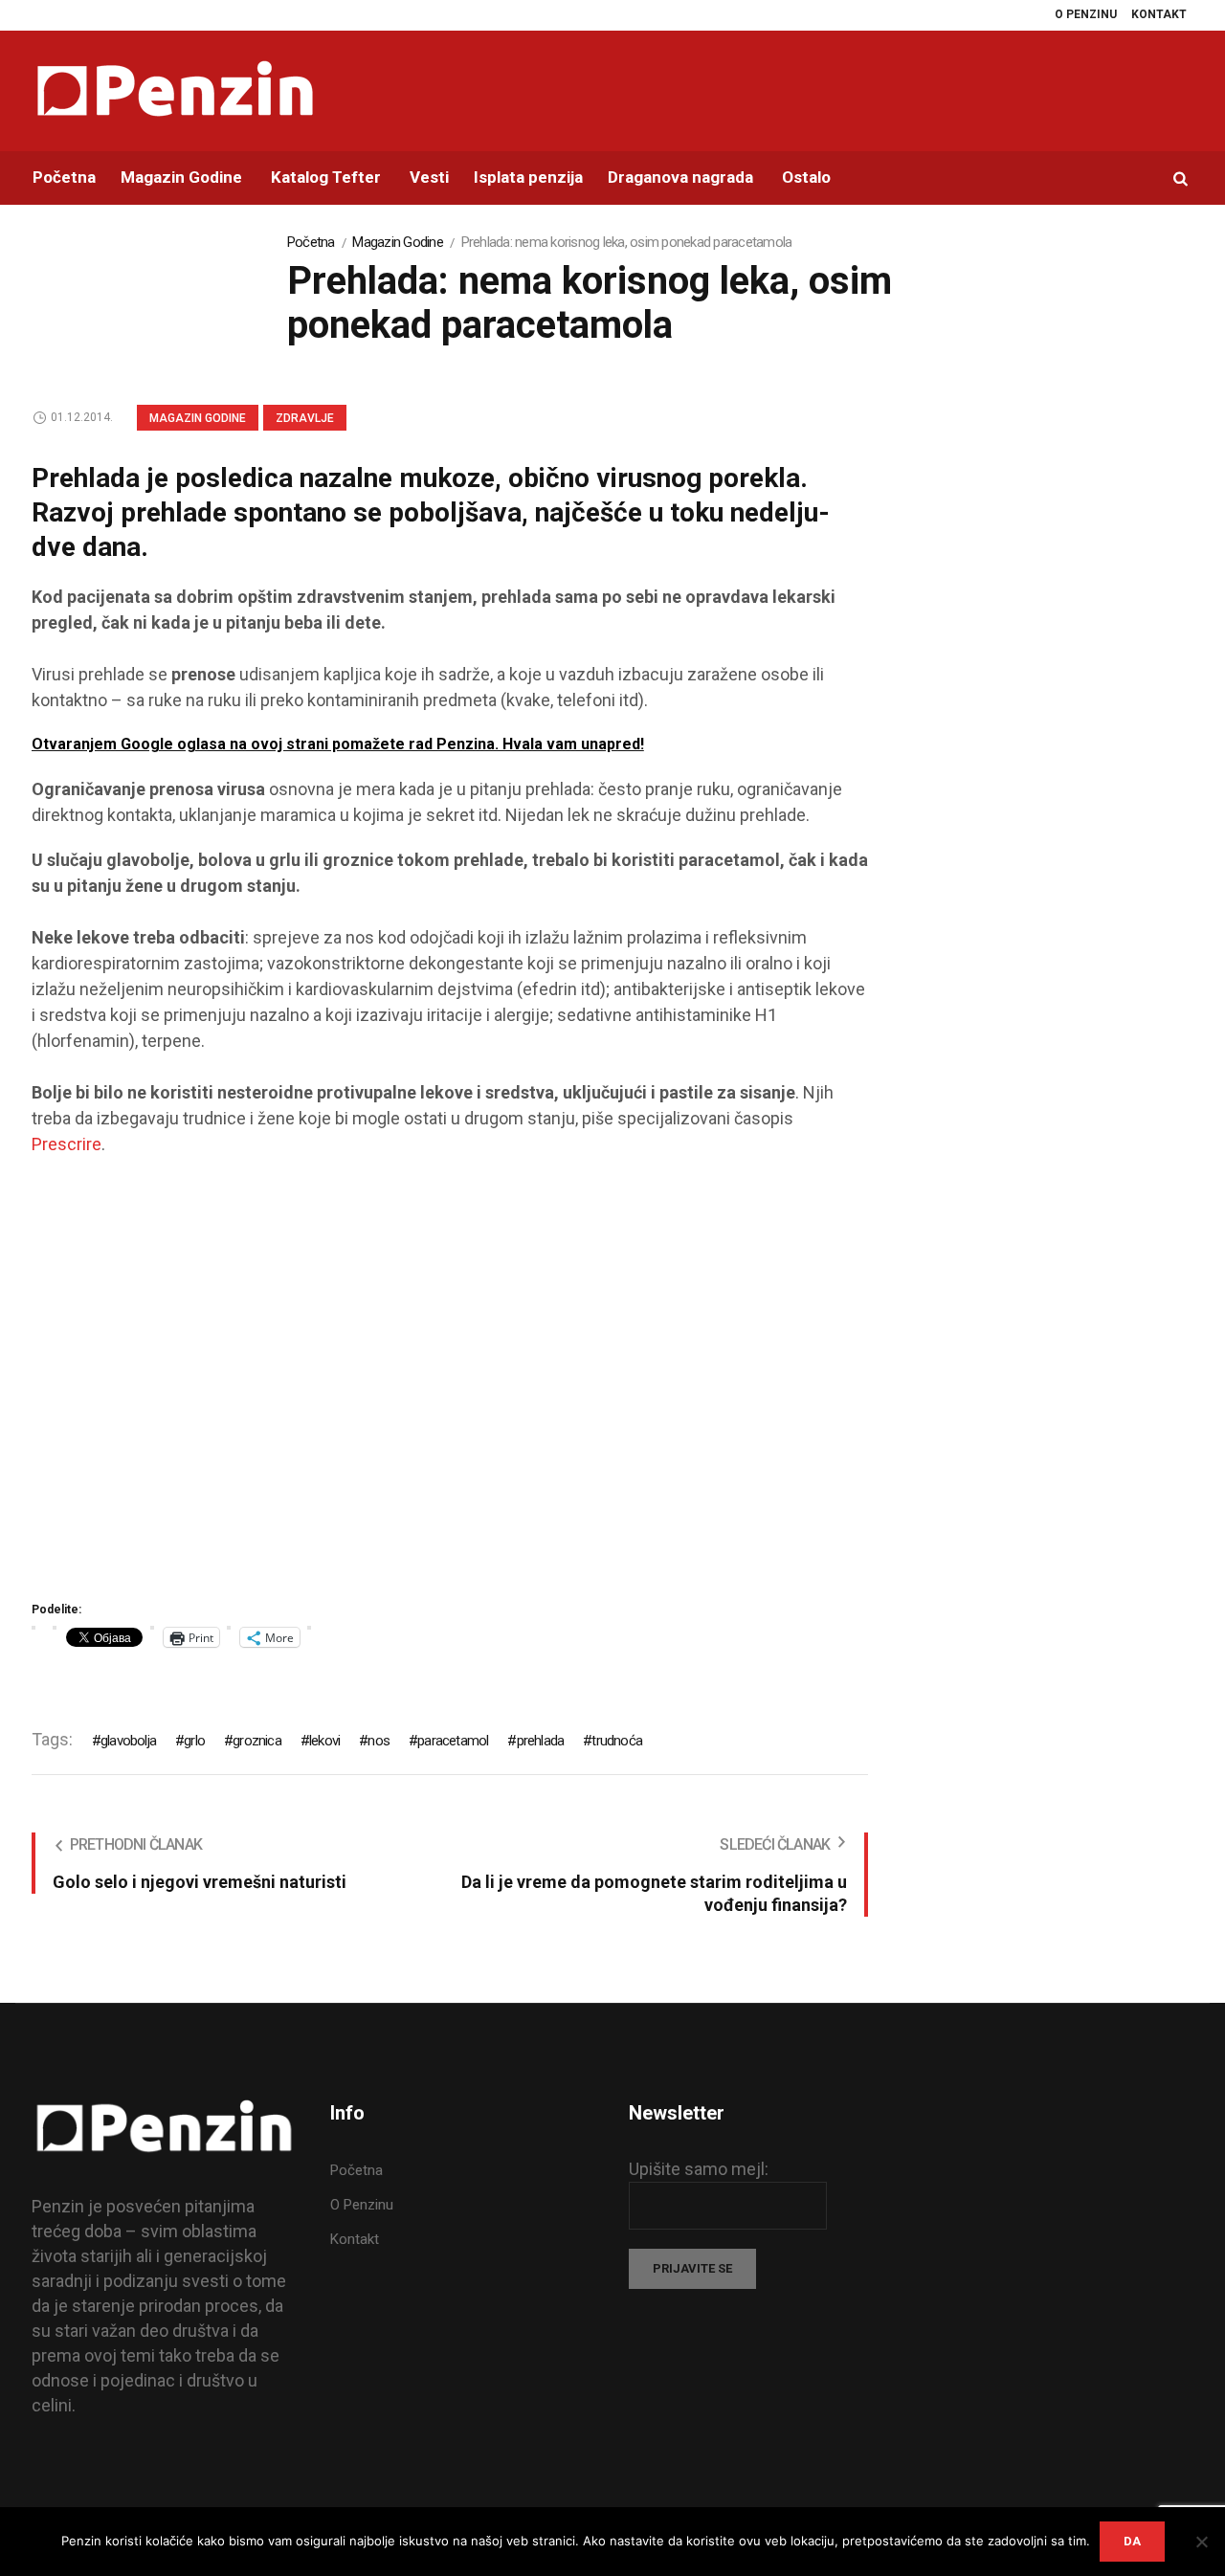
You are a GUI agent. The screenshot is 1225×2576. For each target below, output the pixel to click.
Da (1132, 2541)
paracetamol (453, 1741)
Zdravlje (305, 418)
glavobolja (128, 1741)
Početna (311, 242)
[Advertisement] (450, 1385)
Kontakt (355, 2239)
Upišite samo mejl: (699, 2169)
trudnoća (617, 1741)
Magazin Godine (398, 242)
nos (379, 1741)
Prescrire (67, 1144)
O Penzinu (362, 2205)
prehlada (540, 1741)
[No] (1201, 2542)
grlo (194, 1741)
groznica (257, 1741)
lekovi (324, 1741)
